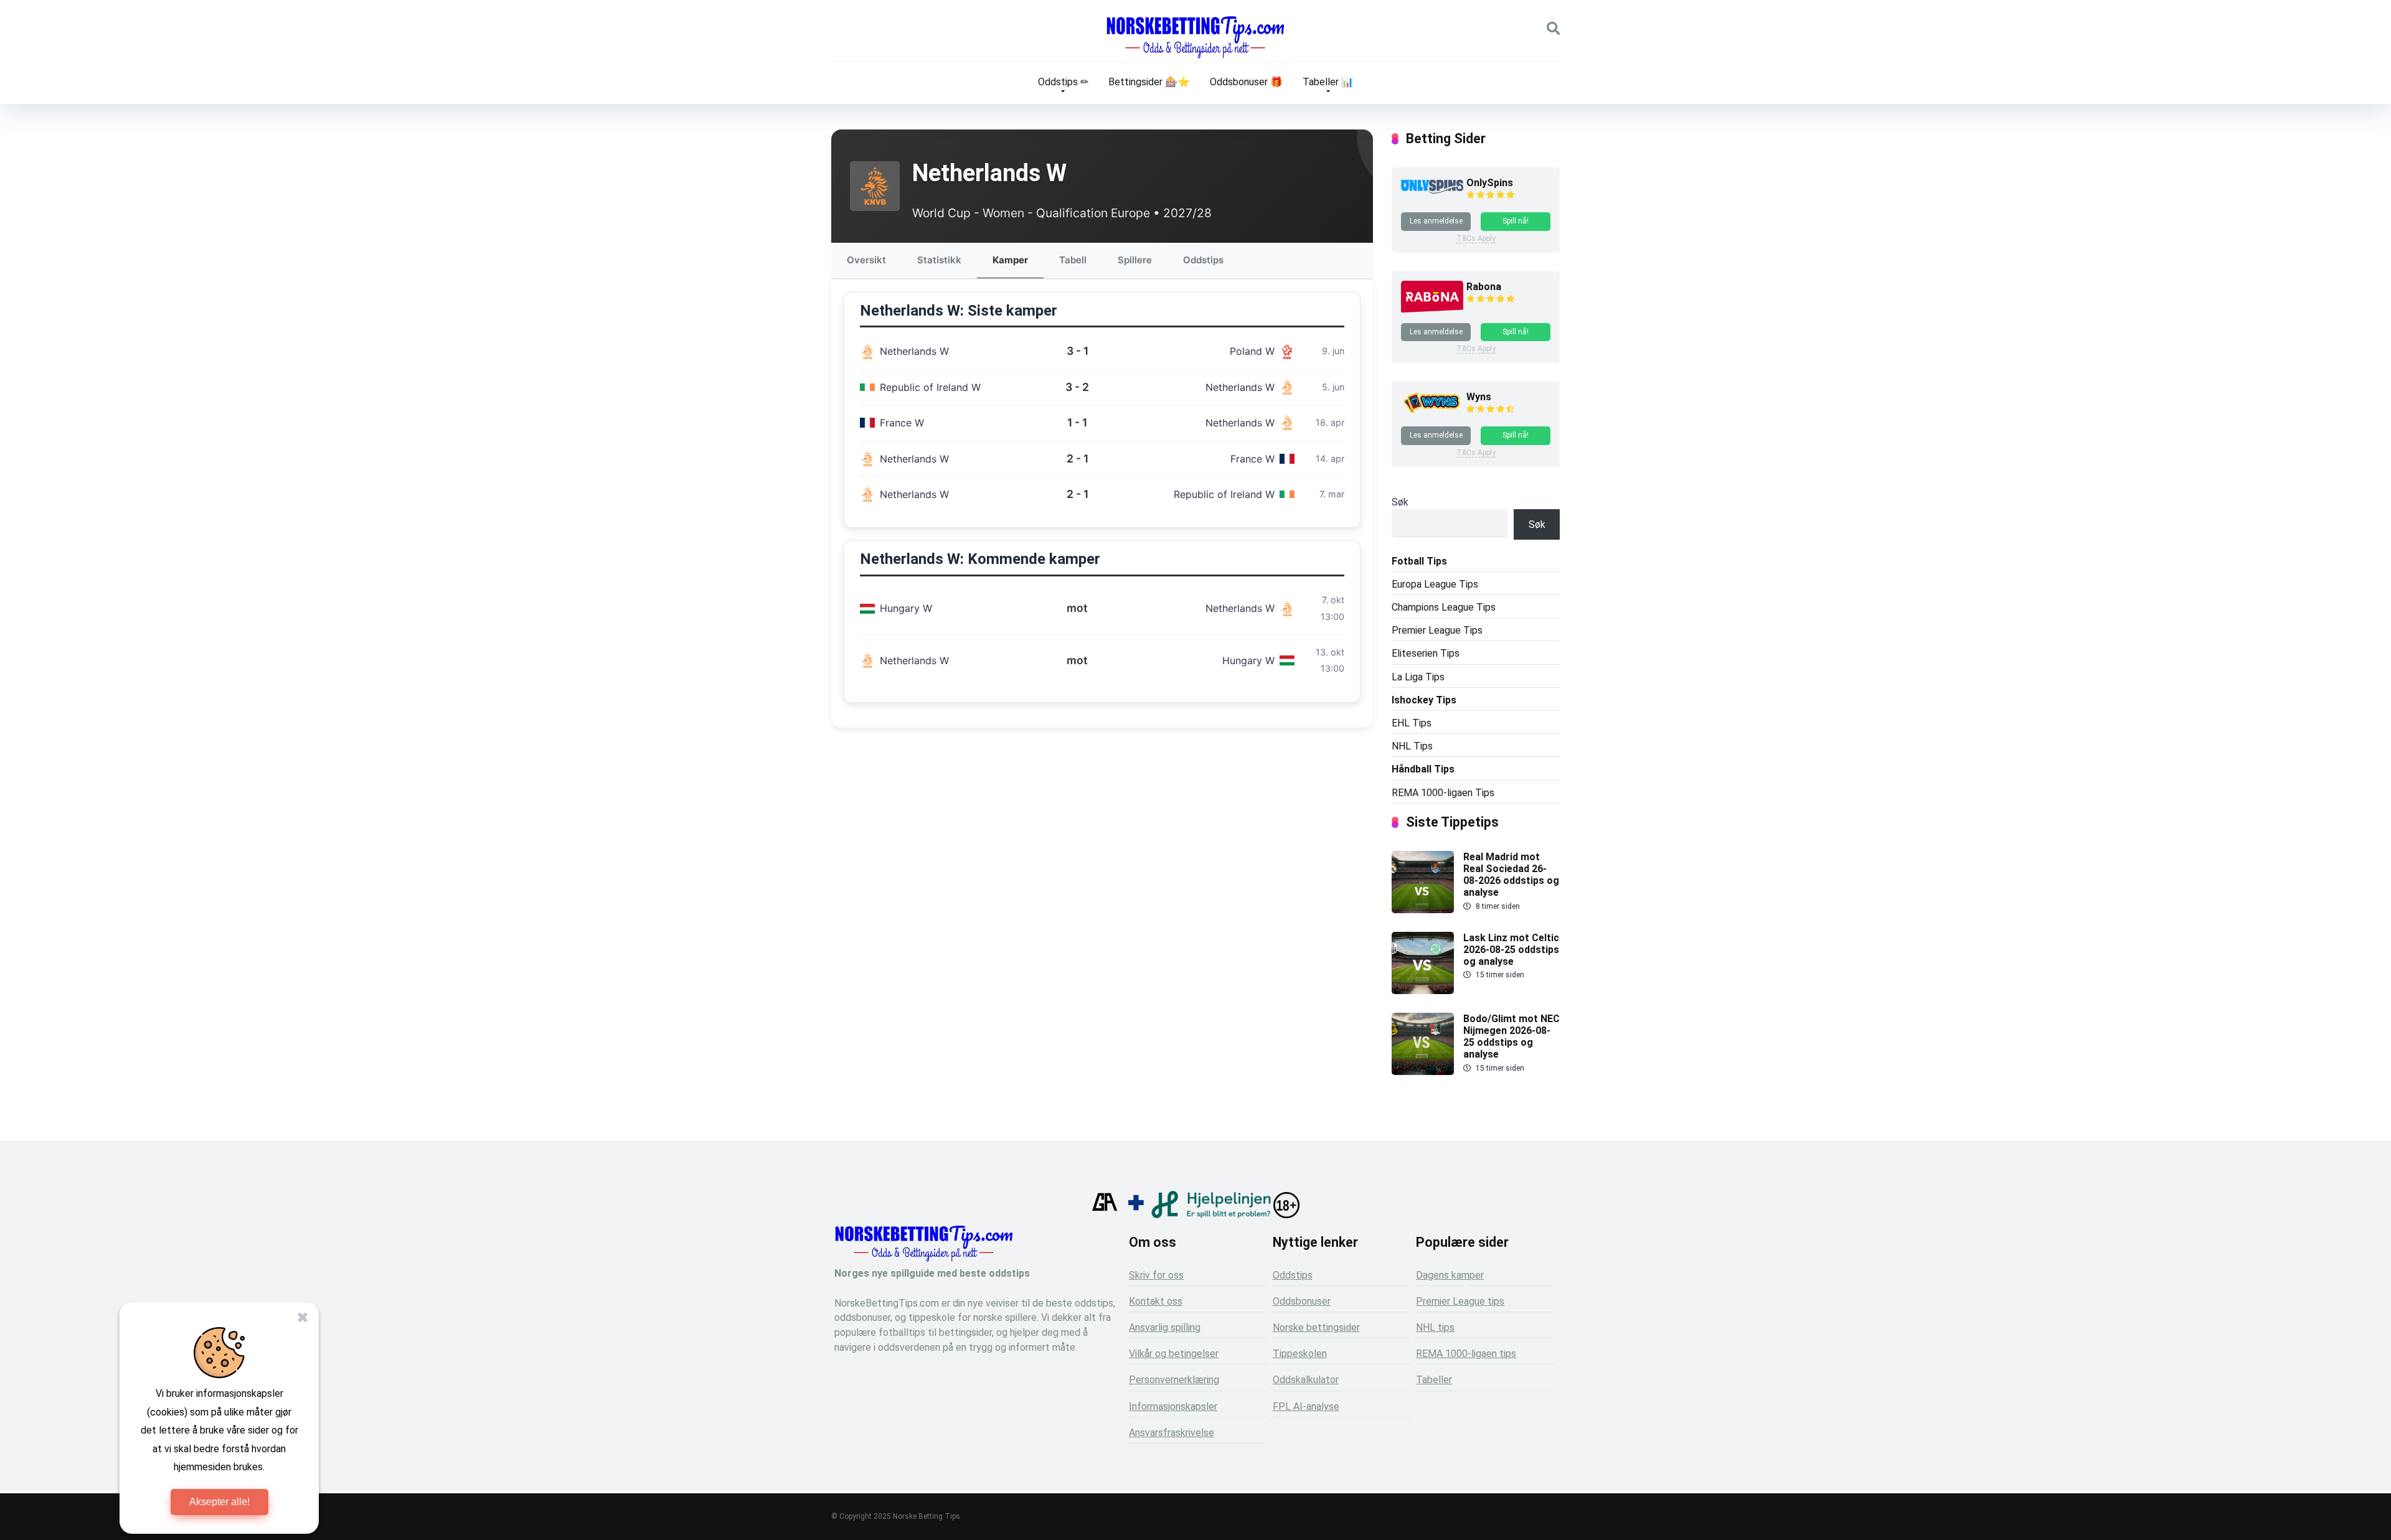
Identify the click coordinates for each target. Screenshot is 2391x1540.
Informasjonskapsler (1173, 1406)
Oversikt (866, 260)
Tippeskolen (1300, 1354)
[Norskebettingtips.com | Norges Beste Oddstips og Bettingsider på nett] (1195, 37)
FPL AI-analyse (1306, 1406)
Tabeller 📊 (1328, 82)
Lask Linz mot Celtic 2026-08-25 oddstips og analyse (1511, 950)
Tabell (1073, 260)
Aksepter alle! (219, 1502)
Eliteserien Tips (1426, 653)
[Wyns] (1432, 413)
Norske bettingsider (1316, 1327)
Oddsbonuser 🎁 (1246, 82)
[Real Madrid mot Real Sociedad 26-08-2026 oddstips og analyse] (1423, 910)
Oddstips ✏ (1063, 82)
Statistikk (939, 260)
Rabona (1484, 287)
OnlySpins (1490, 183)
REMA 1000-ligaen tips (1466, 1354)
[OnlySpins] (1432, 190)
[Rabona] (1432, 310)
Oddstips (1203, 260)
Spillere (1135, 260)
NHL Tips (1412, 746)
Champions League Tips (1444, 607)
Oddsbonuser (1302, 1301)
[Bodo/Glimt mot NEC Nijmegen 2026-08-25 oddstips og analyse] (1423, 1072)
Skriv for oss (1156, 1275)
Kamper (1010, 260)
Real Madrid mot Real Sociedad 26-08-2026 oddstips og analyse (1511, 875)
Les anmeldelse (1436, 221)
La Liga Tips (1418, 677)
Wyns (1479, 397)
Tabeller (1434, 1380)
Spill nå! (1516, 221)
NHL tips (1435, 1327)
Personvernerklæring (1174, 1380)
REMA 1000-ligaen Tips (1443, 793)
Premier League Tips (1437, 630)
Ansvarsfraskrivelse (1172, 1433)
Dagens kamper (1450, 1275)
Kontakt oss (1156, 1301)
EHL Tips (1412, 723)
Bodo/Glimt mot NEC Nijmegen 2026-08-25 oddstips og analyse (1511, 1037)
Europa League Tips (1435, 584)
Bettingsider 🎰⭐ (1149, 82)
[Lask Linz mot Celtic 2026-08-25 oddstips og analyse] (1423, 991)
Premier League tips (1460, 1301)
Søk (1400, 502)
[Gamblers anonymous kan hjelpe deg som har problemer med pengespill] (1105, 1215)
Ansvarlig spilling (1165, 1327)
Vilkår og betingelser (1174, 1354)
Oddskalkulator (1306, 1380)
